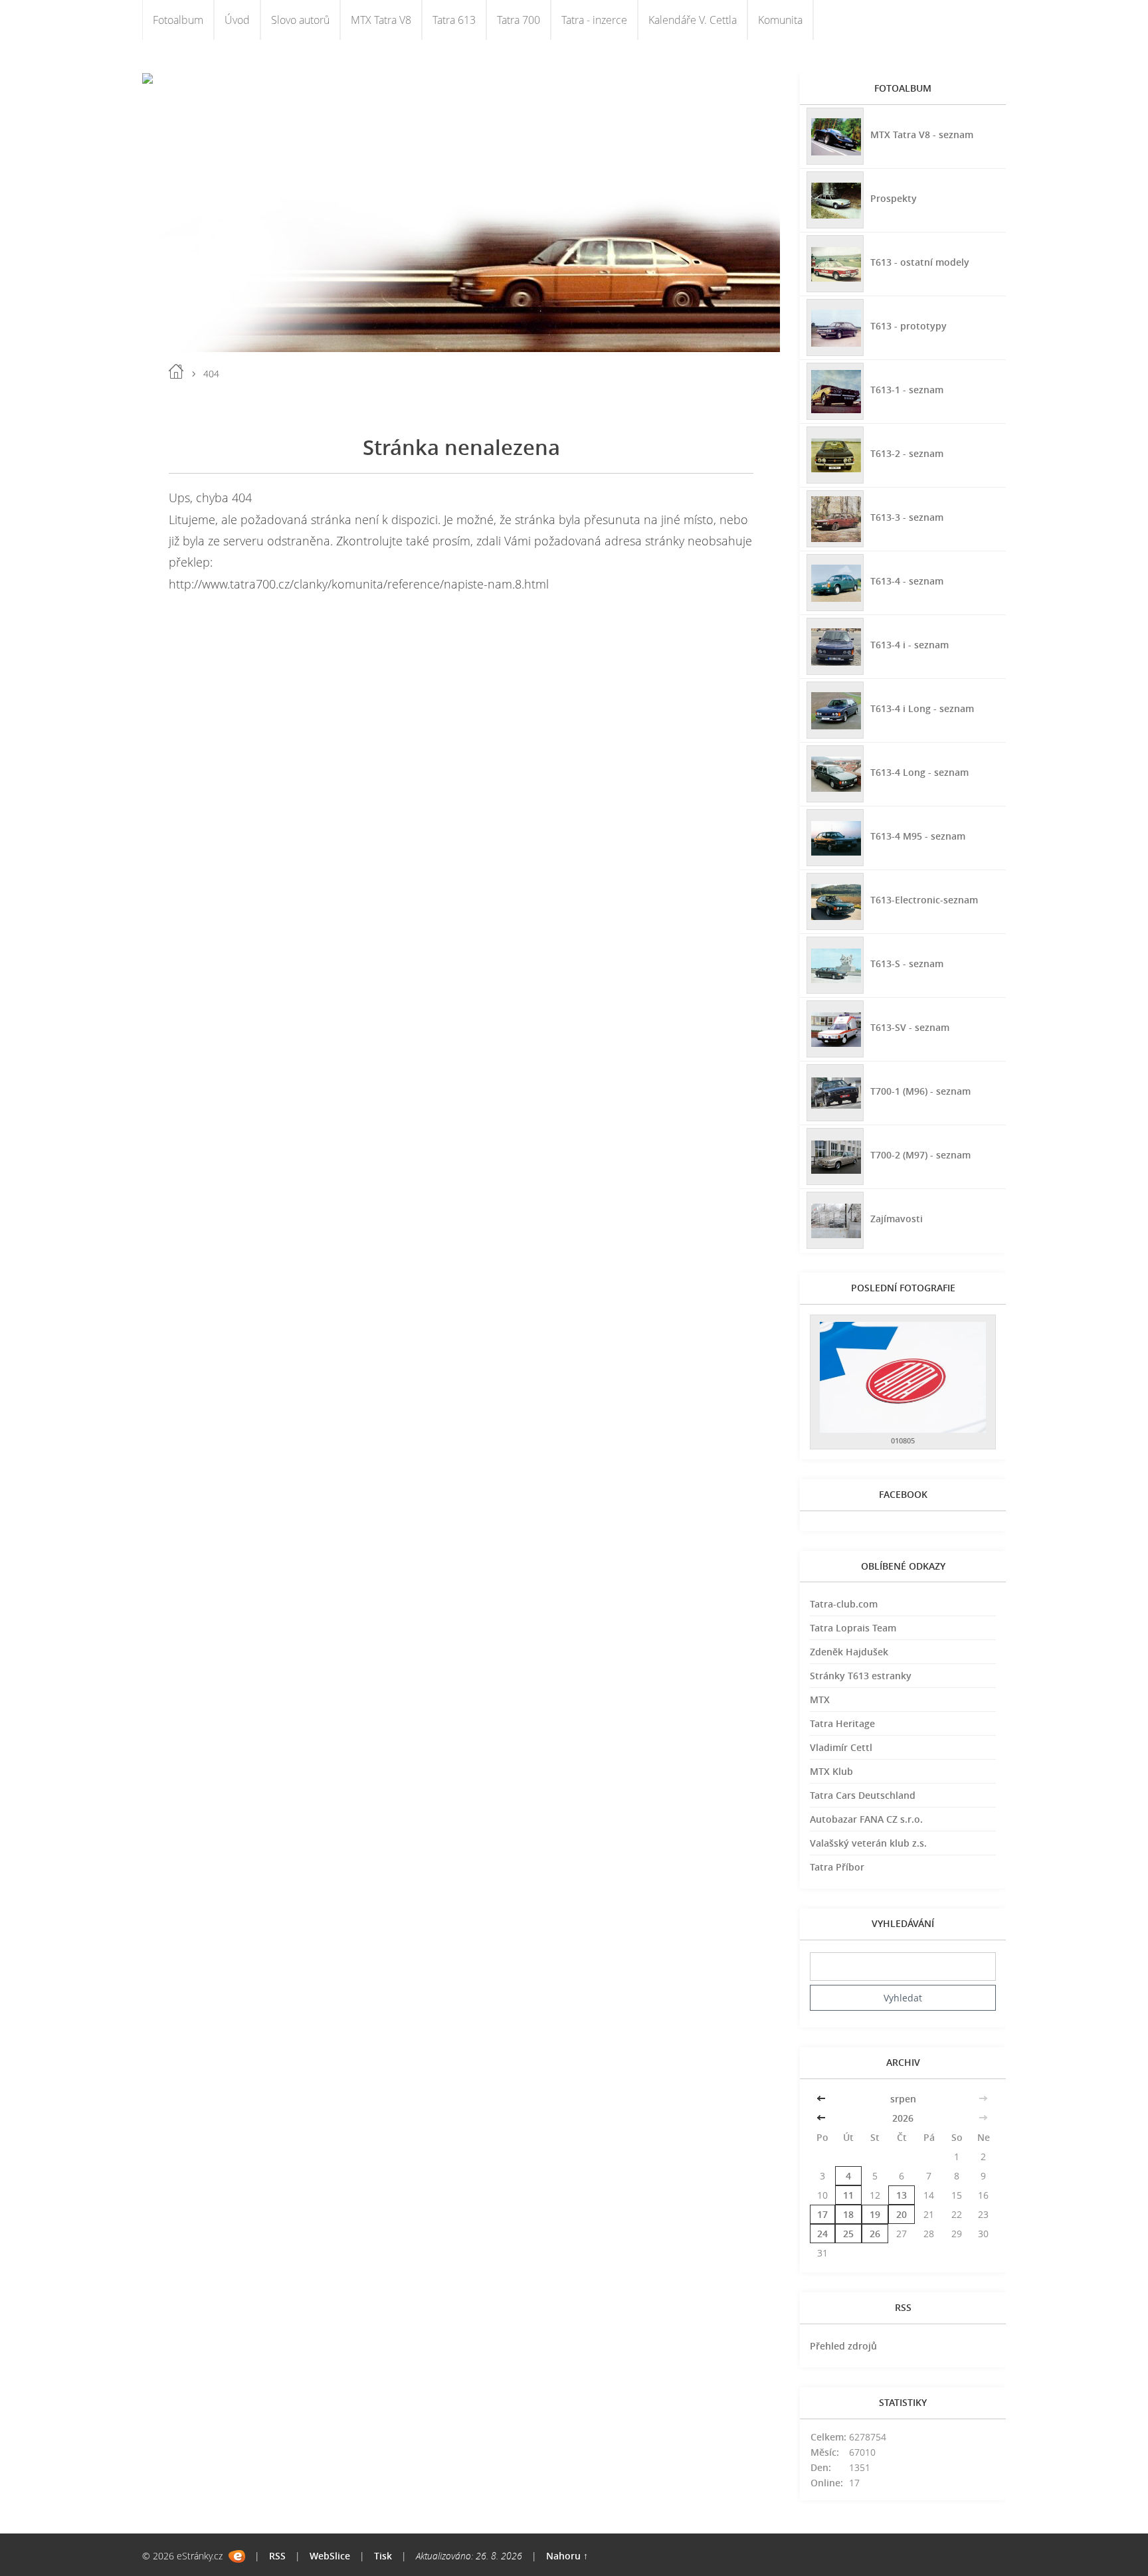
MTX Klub (831, 1771)
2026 (903, 2118)
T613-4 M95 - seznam (918, 836)
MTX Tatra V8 (381, 20)
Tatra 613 (454, 20)
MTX (820, 1700)
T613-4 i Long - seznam (922, 708)
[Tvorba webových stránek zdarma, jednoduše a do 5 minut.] (237, 2556)
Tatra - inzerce (594, 20)
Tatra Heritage (842, 1723)
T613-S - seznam (907, 964)
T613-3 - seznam (907, 517)
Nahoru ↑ (567, 2556)
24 (822, 2234)
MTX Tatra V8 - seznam (922, 135)
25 (848, 2234)
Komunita (780, 20)
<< (822, 2099)
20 (902, 2214)
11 (848, 2195)
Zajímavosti (897, 1219)
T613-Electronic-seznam (924, 900)
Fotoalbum (178, 20)
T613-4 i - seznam (909, 645)
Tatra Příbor (837, 1867)
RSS (277, 2556)
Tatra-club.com (844, 1604)
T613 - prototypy (909, 326)
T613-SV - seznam (910, 1027)
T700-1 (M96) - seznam (920, 1091)
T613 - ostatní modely (920, 262)
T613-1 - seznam (907, 390)
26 (875, 2234)
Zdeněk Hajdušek (849, 1652)
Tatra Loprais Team (853, 1628)
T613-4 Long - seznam (919, 772)
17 (822, 2214)
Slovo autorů (300, 20)
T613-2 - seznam (907, 453)
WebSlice (330, 2556)
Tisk (383, 2556)
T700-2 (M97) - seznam (920, 1155)
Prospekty (894, 198)
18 (848, 2214)
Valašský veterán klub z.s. (868, 1843)
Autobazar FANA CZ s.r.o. (866, 1819)
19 (875, 2214)
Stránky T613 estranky (861, 1676)
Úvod (237, 20)
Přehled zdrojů (843, 2346)
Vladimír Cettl (841, 1747)
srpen (903, 2099)
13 (902, 2195)
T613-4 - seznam (907, 581)
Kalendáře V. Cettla (693, 20)
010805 (903, 1440)
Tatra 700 (519, 20)
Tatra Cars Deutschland (863, 1795)
